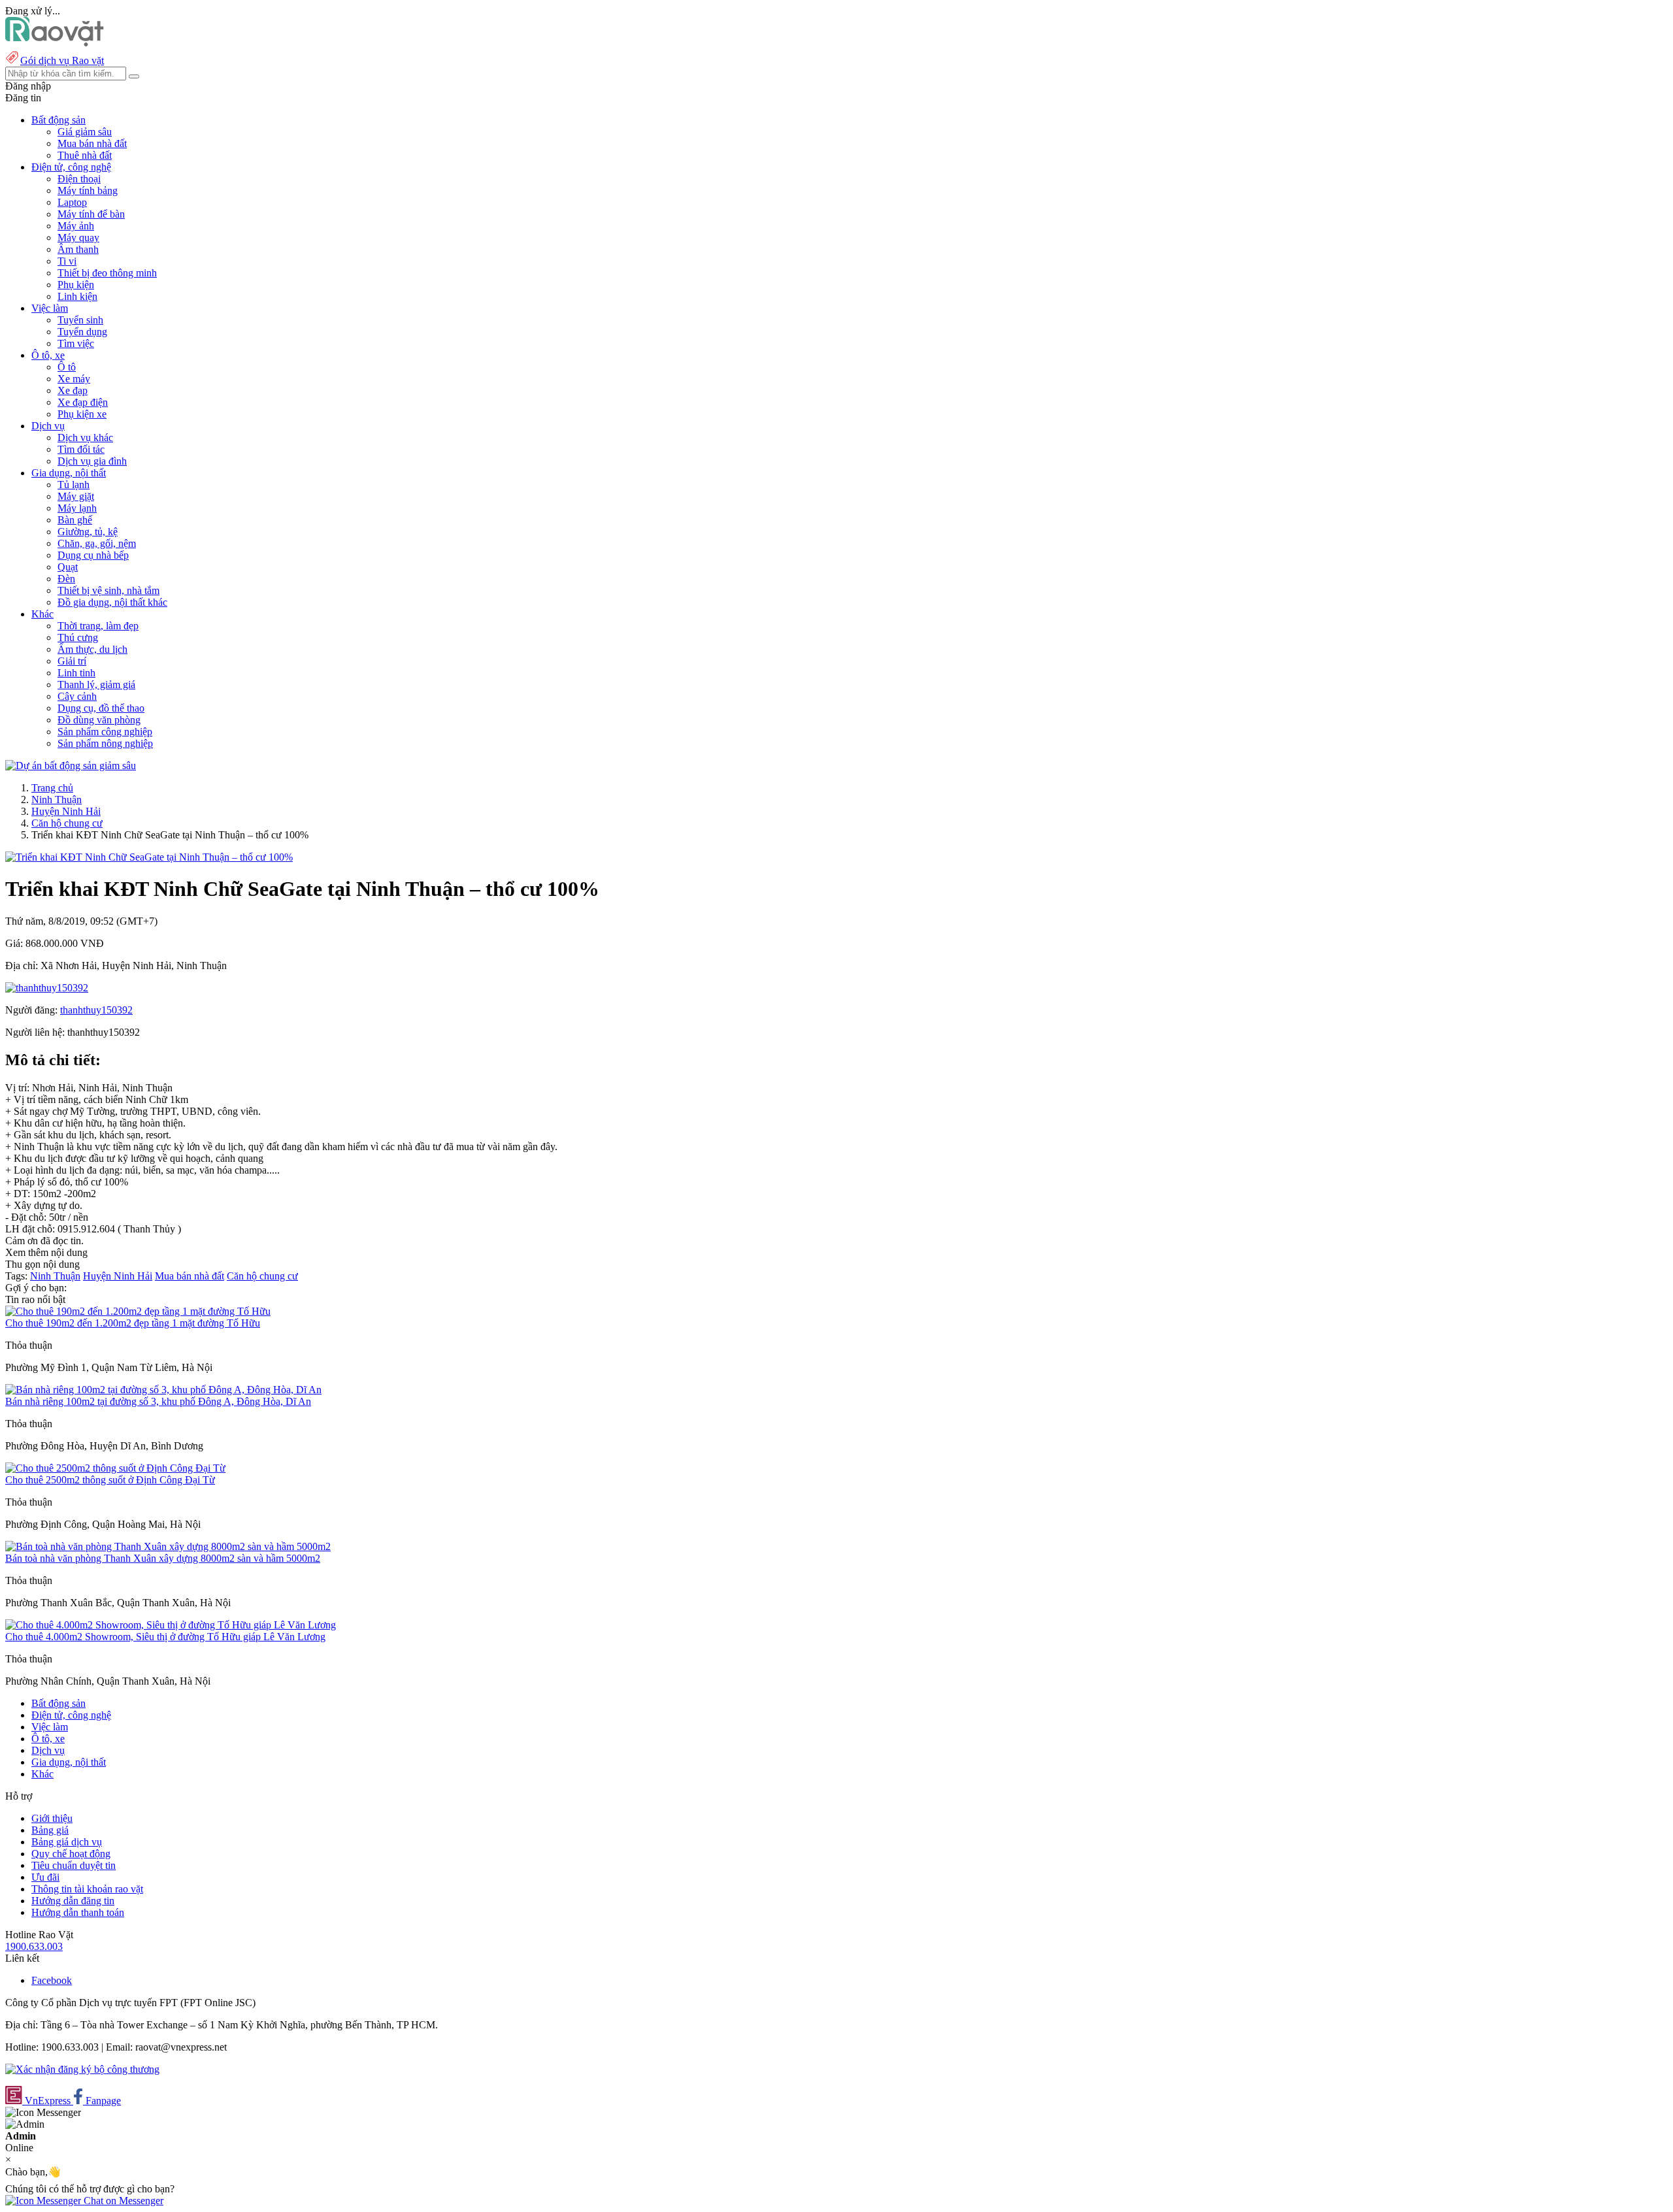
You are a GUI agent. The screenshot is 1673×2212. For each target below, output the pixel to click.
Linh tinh (76, 673)
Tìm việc (76, 343)
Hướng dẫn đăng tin (73, 1901)
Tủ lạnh (74, 485)
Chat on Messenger (122, 2201)
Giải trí (72, 661)
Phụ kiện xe (82, 414)
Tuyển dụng (82, 332)
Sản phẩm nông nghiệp (105, 743)
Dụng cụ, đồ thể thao (101, 708)
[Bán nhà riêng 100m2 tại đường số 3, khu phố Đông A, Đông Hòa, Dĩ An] (163, 1390)
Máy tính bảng (88, 190)
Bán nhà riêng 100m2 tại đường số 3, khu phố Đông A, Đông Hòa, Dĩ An (158, 1401)
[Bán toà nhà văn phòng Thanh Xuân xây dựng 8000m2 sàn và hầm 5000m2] (168, 1546)
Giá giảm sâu (85, 132)
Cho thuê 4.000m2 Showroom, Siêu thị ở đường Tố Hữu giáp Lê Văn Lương (165, 1637)
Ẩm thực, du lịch (92, 649)
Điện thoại (79, 179)
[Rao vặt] (55, 43)
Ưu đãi (45, 1877)
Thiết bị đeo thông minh (107, 273)
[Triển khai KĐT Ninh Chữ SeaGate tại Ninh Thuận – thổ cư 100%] (149, 857)
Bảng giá (50, 1830)
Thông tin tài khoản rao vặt (87, 1889)
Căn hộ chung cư (67, 823)
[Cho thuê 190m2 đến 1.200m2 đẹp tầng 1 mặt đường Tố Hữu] (138, 1311)
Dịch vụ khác (85, 437)
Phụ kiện (76, 285)
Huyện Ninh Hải (66, 811)
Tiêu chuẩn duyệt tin (74, 1865)
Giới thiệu (52, 1818)
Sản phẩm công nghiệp (105, 732)
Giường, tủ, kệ (88, 532)
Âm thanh (78, 249)
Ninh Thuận (57, 800)
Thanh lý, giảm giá (96, 685)
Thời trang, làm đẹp (98, 626)
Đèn (66, 579)
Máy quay (78, 238)
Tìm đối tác (81, 449)
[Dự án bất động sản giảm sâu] (71, 766)
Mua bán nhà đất (92, 143)
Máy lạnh (77, 508)
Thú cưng (78, 637)
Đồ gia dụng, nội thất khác (112, 602)
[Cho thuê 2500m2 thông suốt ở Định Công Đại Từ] (115, 1468)
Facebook (52, 1980)
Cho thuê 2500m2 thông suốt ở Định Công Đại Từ (110, 1480)
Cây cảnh (77, 696)
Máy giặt (76, 496)
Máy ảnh (76, 226)
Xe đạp (73, 390)
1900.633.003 (34, 1946)
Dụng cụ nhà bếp (93, 555)
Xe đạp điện (83, 402)
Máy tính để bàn (91, 214)
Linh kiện (77, 296)
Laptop (72, 202)
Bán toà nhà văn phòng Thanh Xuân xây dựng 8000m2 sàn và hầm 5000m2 (163, 1558)
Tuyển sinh (80, 320)
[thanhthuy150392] (47, 988)
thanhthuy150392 (96, 1010)
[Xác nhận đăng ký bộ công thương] (82, 2069)
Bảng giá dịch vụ (67, 1842)
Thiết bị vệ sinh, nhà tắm (108, 590)
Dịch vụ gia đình (92, 461)
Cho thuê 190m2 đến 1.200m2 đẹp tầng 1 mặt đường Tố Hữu (133, 1323)
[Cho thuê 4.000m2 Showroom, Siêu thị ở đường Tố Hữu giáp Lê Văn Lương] (171, 1625)
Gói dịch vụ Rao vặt (62, 60)
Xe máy (74, 379)
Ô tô (67, 367)
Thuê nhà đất (85, 155)
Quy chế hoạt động (71, 1854)
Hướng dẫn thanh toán (78, 1912)
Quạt (68, 567)
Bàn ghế (75, 520)
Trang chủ (52, 788)
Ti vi (67, 261)
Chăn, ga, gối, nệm (97, 543)
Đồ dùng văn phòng (99, 720)
